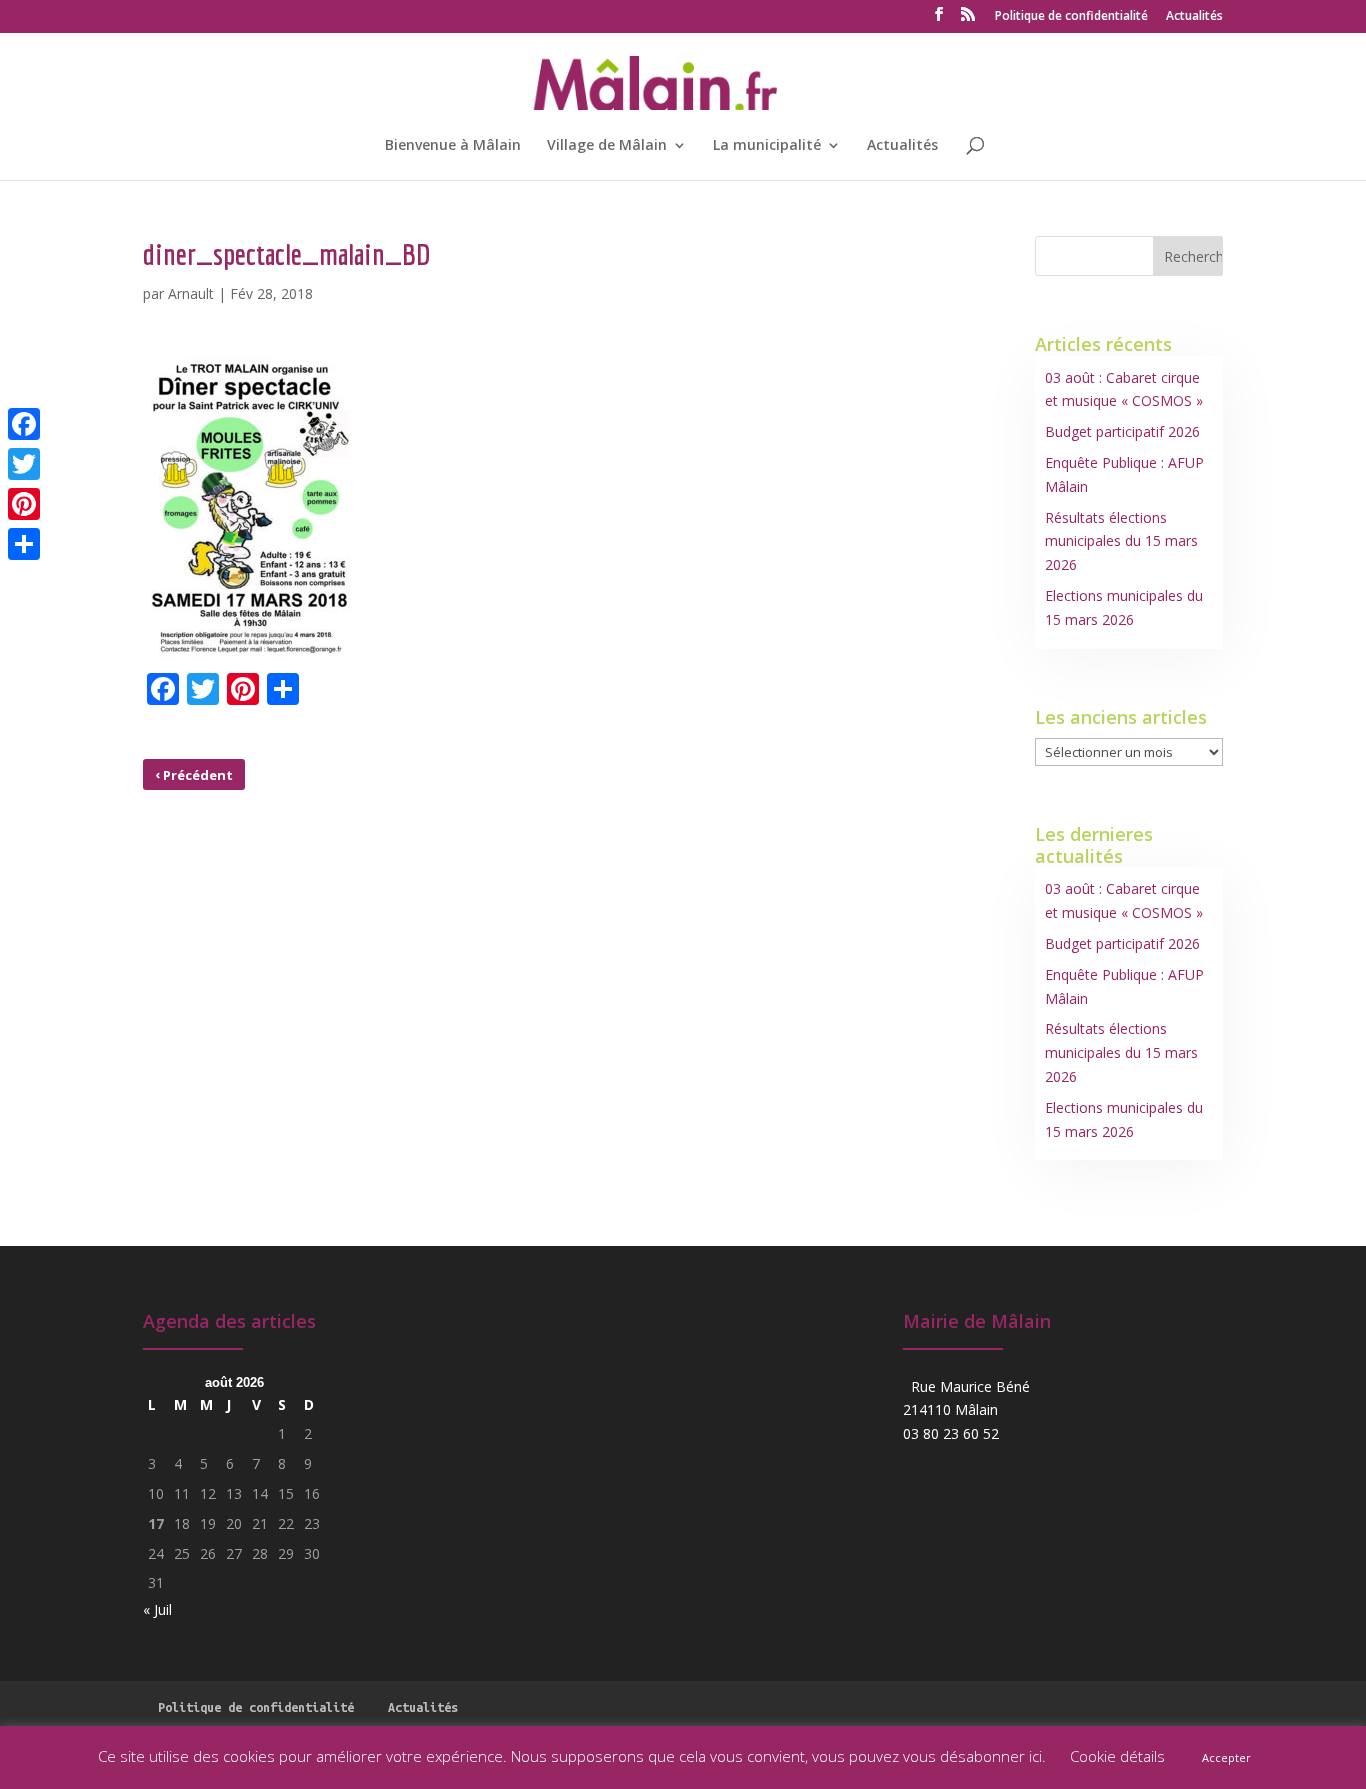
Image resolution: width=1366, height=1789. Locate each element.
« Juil (157, 1609)
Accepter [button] (1226, 1757)
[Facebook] (24, 424)
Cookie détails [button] (1117, 1756)
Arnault (191, 293)
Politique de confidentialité (1071, 17)
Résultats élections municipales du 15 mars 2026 (1121, 541)
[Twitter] (24, 464)
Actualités (1194, 17)
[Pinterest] (24, 504)
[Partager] (24, 544)
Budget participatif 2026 (1122, 431)
